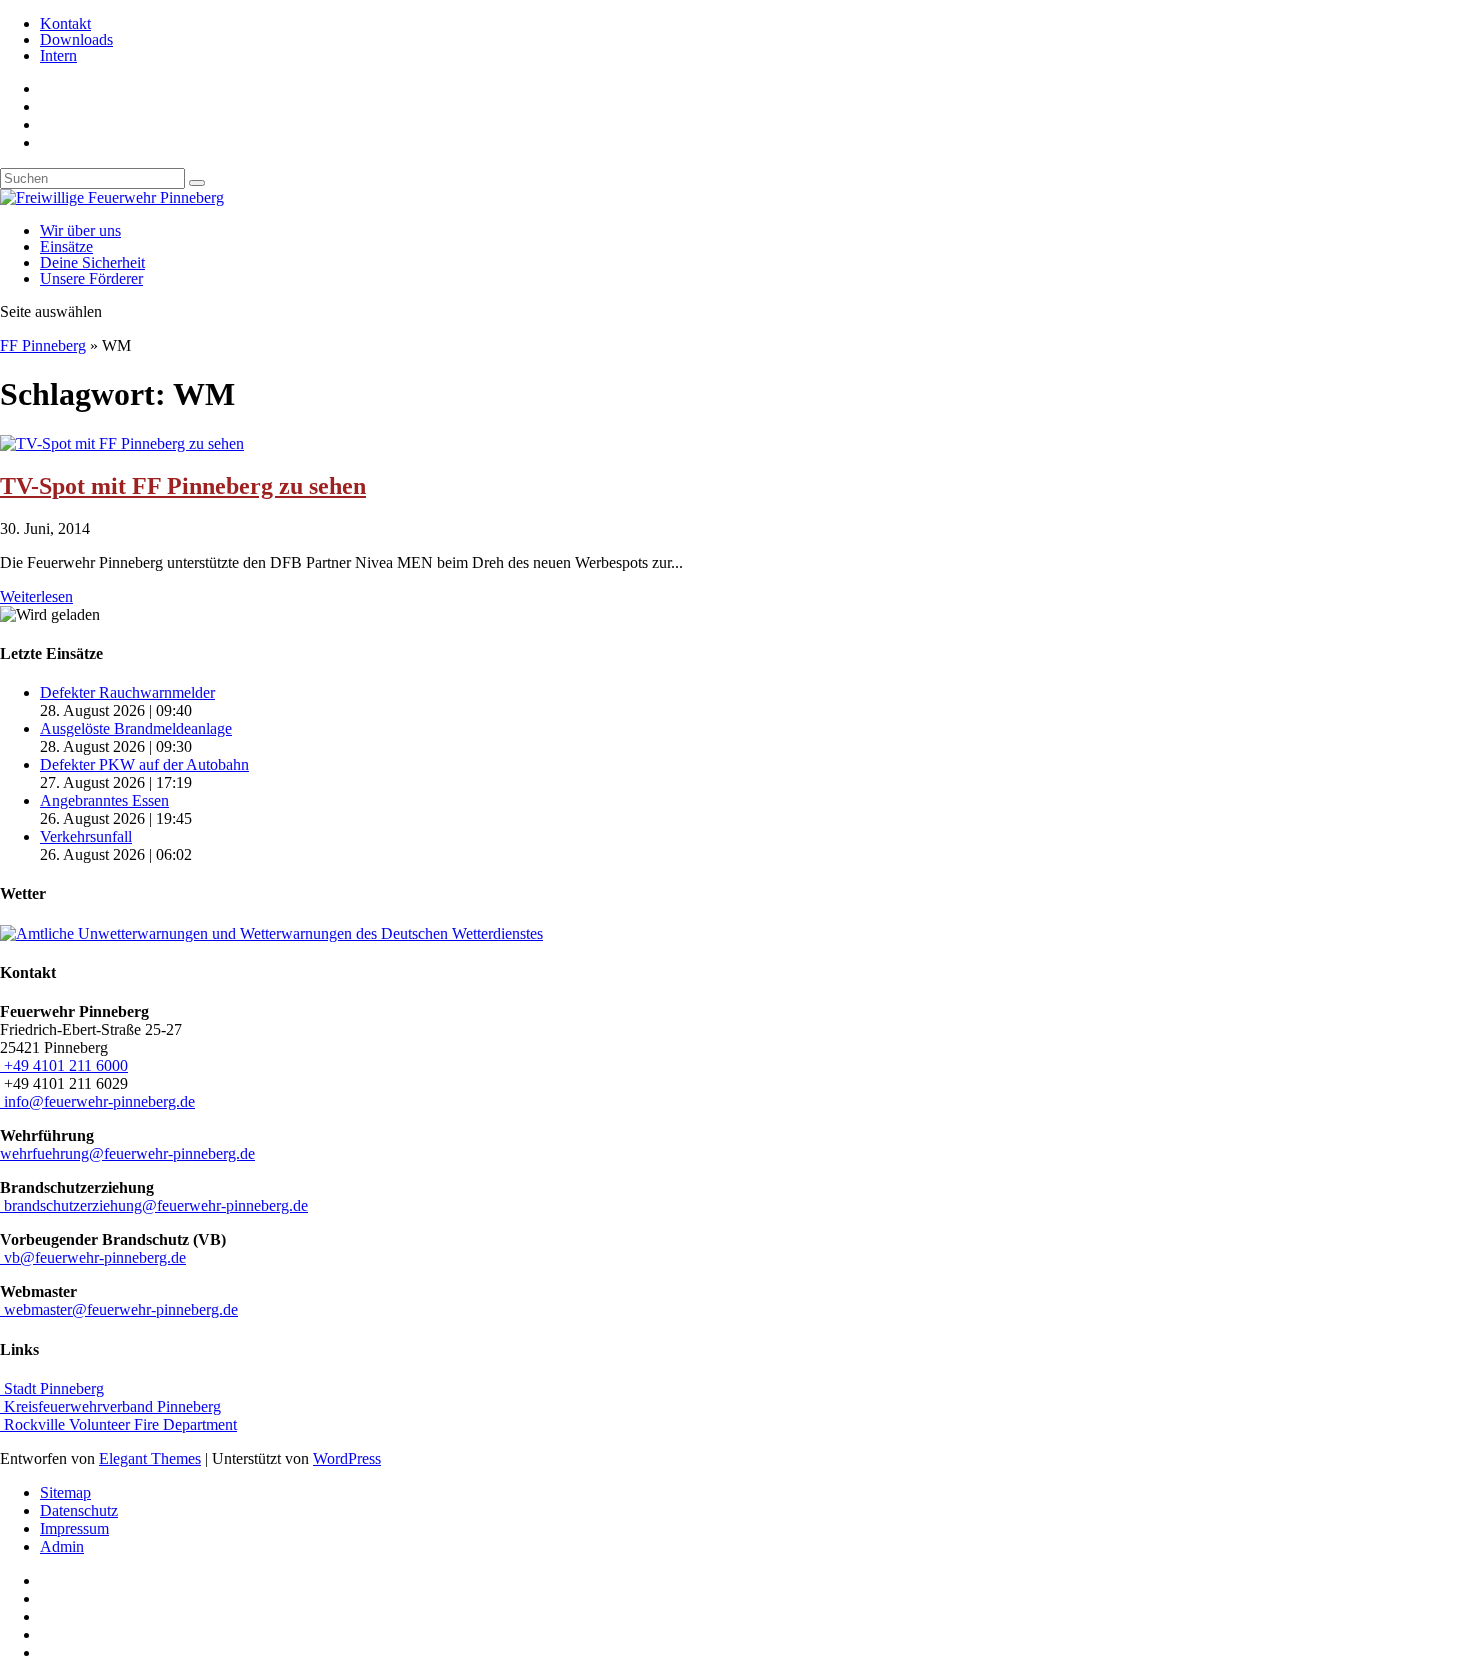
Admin (62, 1546)
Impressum (74, 1528)
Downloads (76, 39)
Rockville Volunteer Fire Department (118, 1424)
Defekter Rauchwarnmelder (127, 692)
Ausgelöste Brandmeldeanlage (136, 728)
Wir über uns (80, 230)
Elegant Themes (150, 1458)
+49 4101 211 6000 (64, 1065)
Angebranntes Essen (104, 800)
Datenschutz (79, 1510)
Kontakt (65, 23)
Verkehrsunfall (86, 836)
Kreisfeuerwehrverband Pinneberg (110, 1406)
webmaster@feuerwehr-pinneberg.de (119, 1309)
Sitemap (65, 1492)
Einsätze (66, 246)
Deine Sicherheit (92, 262)
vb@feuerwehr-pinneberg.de (93, 1257)
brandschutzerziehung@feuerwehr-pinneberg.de (154, 1205)
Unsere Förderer (91, 278)
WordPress (347, 1458)
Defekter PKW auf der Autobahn (144, 764)
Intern (58, 55)
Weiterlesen (36, 596)
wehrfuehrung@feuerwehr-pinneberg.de (127, 1153)
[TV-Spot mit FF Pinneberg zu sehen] (122, 443)
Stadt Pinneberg (52, 1388)
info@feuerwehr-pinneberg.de (97, 1101)
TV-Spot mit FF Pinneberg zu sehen (183, 486)
